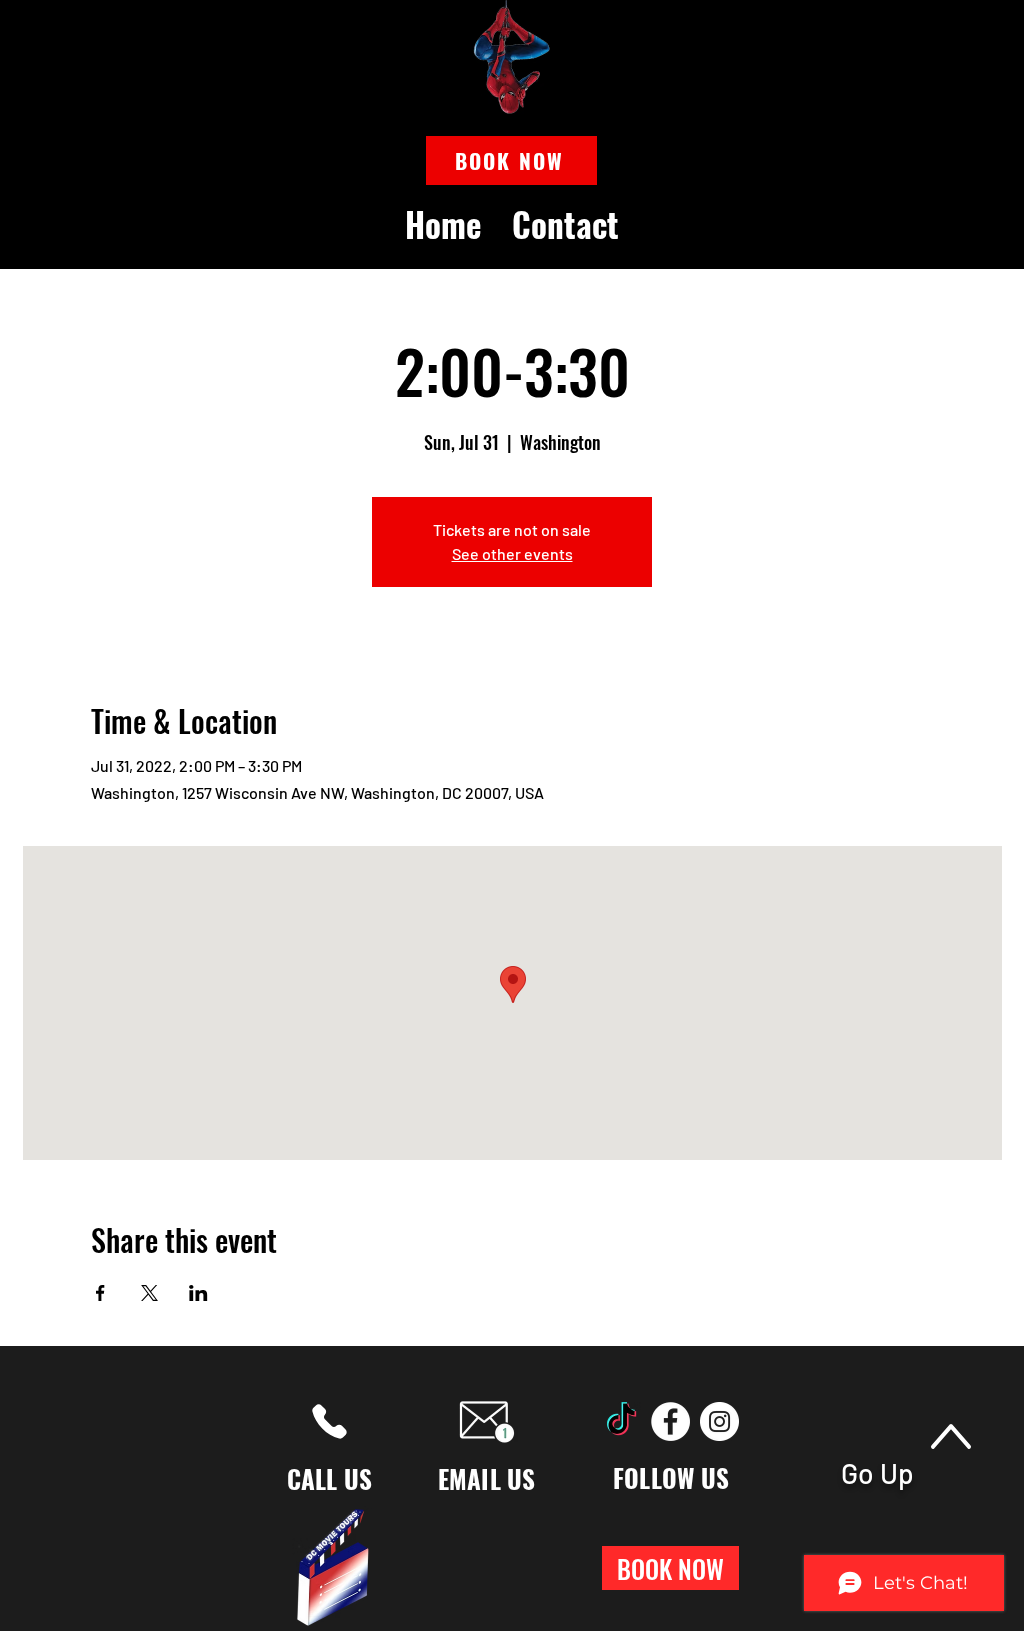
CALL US (330, 1478)
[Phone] (329, 1421)
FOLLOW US (671, 1477)
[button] (511, 160)
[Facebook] (670, 1421)
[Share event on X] (149, 1293)
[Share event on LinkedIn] (198, 1293)
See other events (512, 553)
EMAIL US (487, 1478)
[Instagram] (719, 1421)
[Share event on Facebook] (100, 1293)
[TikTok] (621, 1421)
